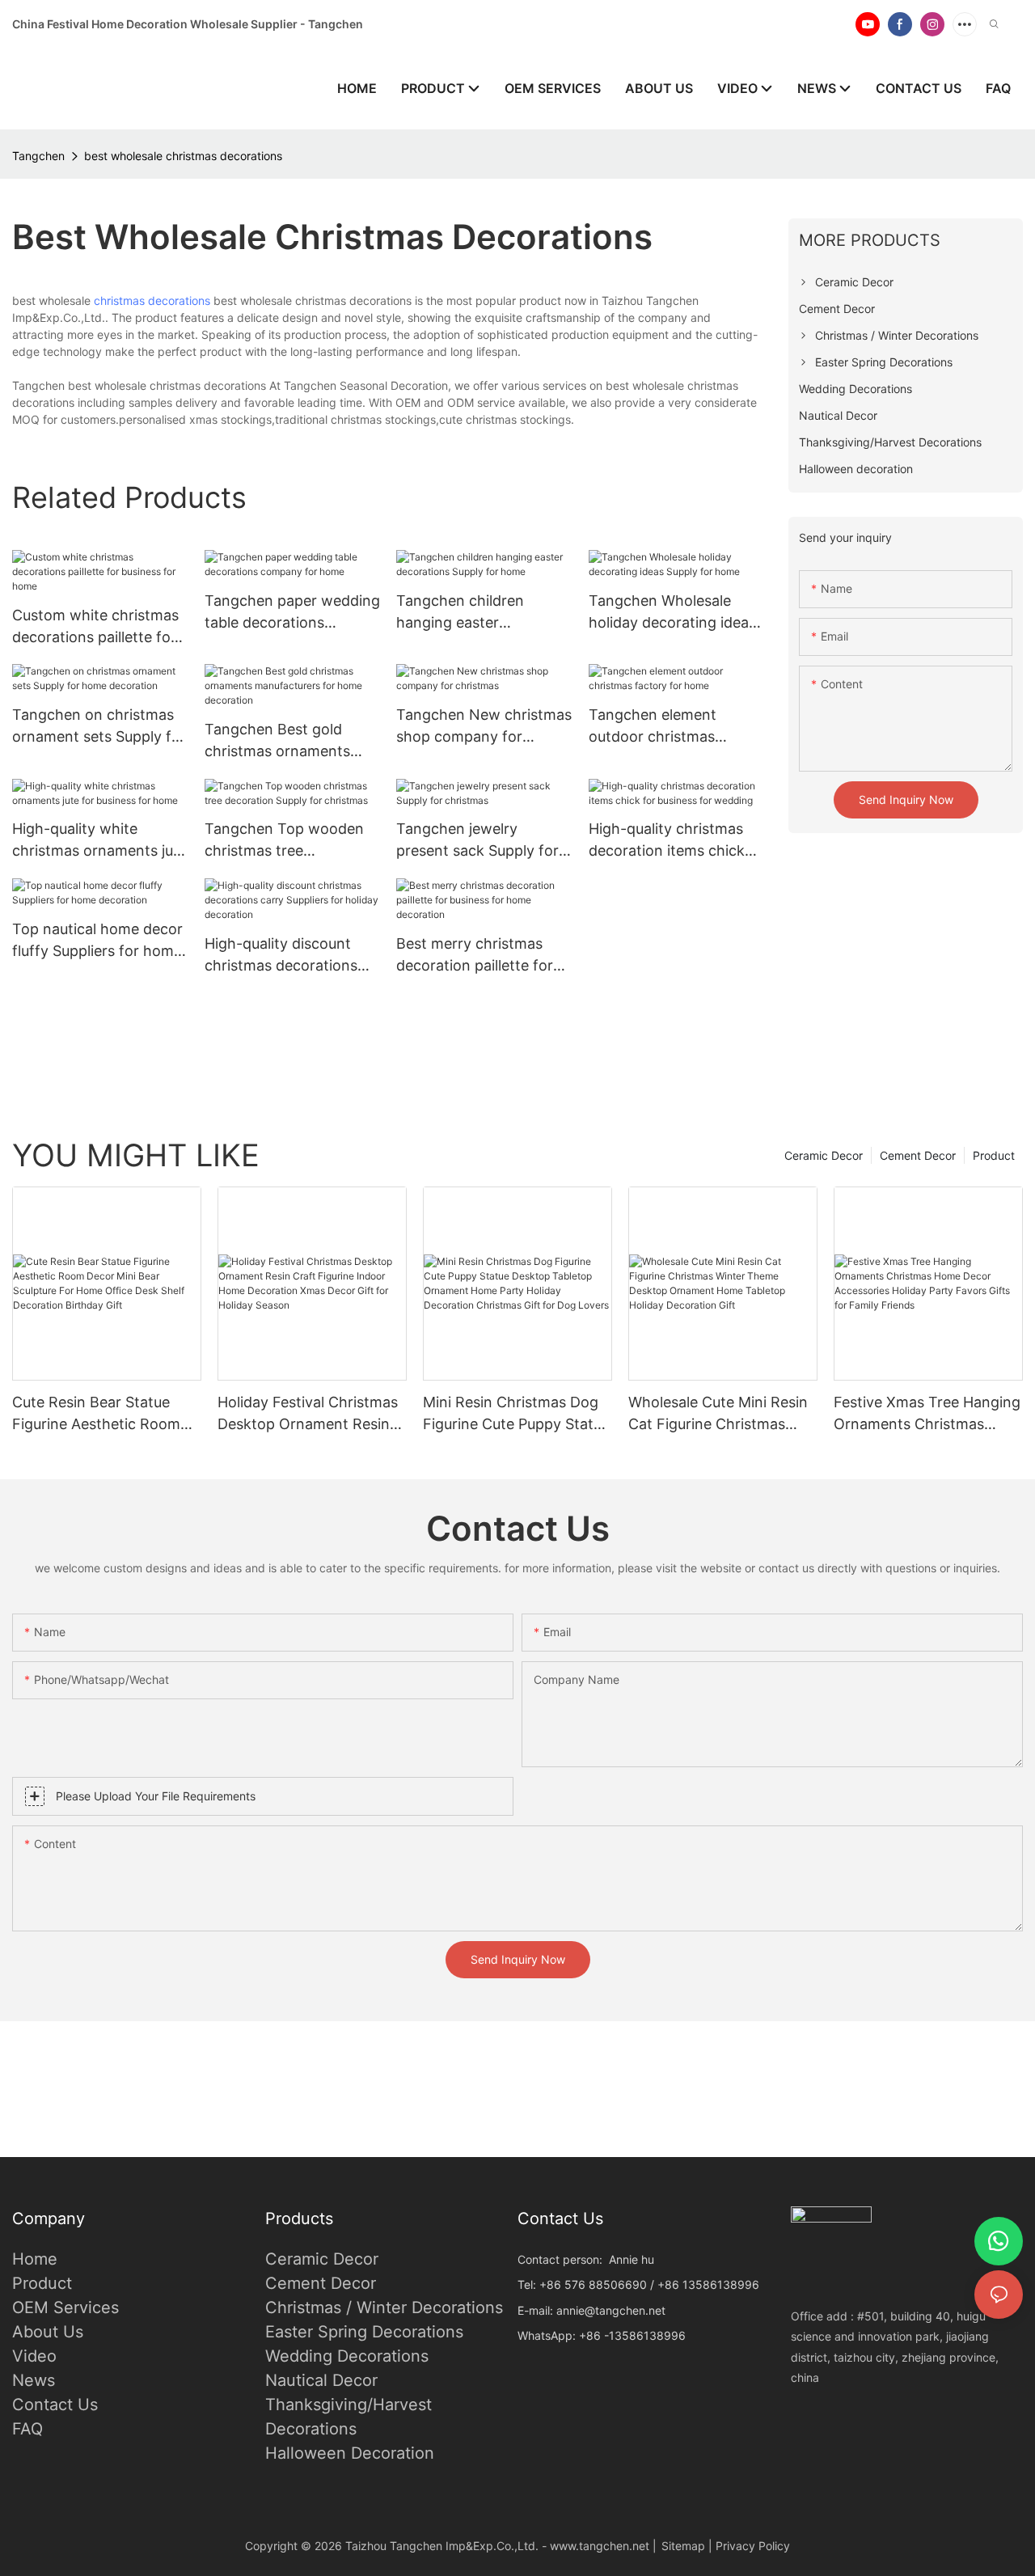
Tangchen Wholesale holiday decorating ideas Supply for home (672, 613)
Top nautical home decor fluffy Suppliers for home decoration (97, 941)
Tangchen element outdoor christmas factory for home (653, 727)
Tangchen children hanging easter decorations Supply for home (474, 613)
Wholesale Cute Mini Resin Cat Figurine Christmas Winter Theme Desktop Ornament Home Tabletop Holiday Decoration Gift (718, 1414)
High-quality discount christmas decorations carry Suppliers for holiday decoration (281, 956)
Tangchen (38, 156)
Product (994, 1155)
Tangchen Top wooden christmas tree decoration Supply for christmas (284, 841)
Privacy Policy (753, 2546)
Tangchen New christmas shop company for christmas (484, 727)
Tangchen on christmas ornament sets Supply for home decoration (99, 727)
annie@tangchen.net (611, 2310)
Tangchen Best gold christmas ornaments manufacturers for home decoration (288, 741)
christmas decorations (152, 300)
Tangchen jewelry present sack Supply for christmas (477, 841)
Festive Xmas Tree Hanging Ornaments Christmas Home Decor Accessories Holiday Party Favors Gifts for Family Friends (927, 1414)
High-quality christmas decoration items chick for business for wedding (674, 841)
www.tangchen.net (600, 2546)
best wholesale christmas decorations (183, 156)
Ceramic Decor (824, 1155)
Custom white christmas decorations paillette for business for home (95, 627)
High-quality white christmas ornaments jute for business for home (99, 841)
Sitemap (683, 2546)
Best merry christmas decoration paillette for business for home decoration (475, 956)
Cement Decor (918, 1155)
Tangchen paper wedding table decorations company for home (292, 613)
